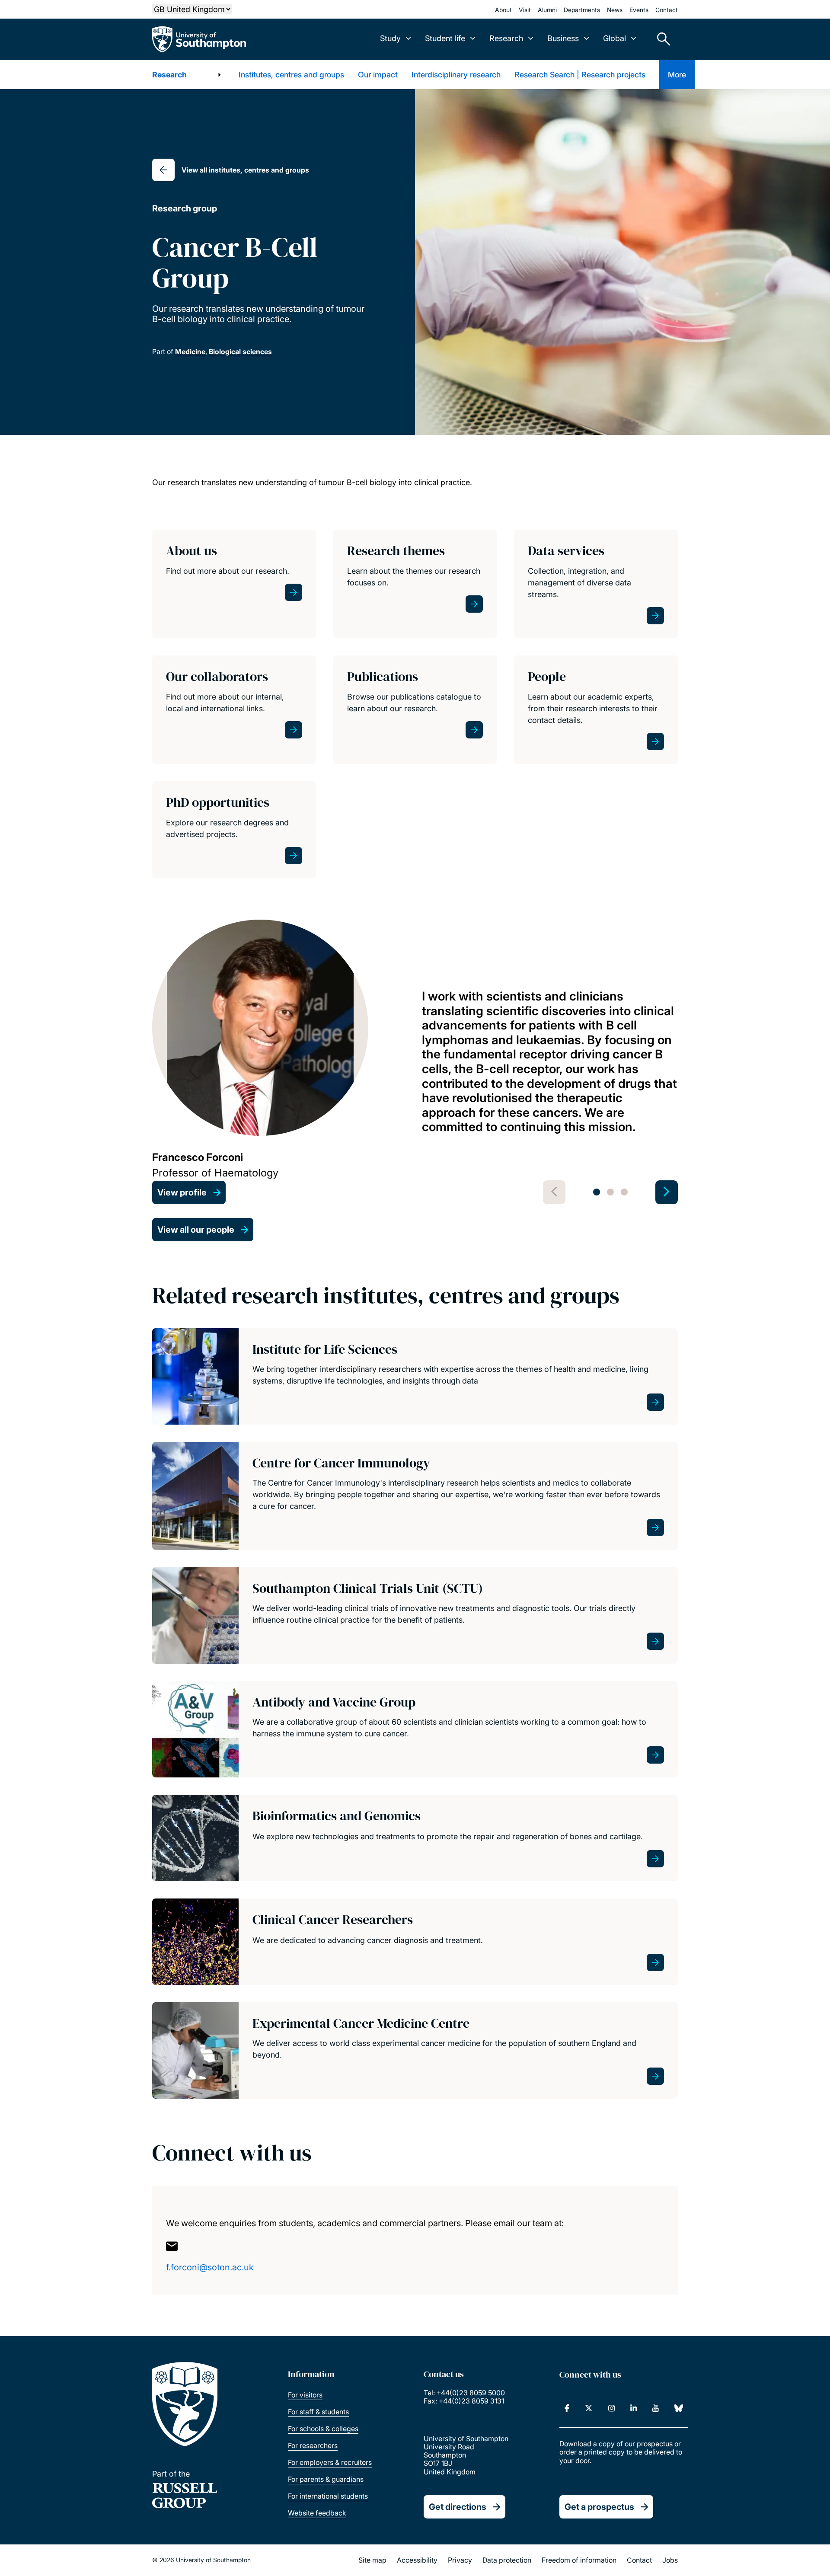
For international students (328, 2496)
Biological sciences (240, 352)
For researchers (313, 2445)
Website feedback (317, 2513)
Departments (582, 10)
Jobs (670, 2560)
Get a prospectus (599, 2507)
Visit (525, 10)
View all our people (196, 1230)
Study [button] (390, 38)
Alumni (547, 10)
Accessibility (417, 2560)
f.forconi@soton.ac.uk (210, 2267)
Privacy (460, 2560)
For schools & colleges (323, 2429)
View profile (182, 1192)
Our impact (378, 75)
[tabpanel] (415, 1062)
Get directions (458, 2507)
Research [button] (506, 38)
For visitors (305, 2395)
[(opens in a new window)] (567, 2408)
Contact (667, 10)
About (503, 10)
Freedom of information (579, 2560)
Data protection (507, 2560)
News (615, 10)
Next (667, 1192)
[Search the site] (661, 39)
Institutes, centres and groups (291, 75)
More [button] (677, 75)
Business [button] (563, 38)
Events (639, 10)
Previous (554, 1192)
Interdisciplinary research (456, 75)
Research (169, 75)
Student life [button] (445, 38)
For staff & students (318, 2412)
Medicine (190, 352)
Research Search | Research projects (580, 75)
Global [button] (615, 38)
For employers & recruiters (330, 2462)
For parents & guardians (326, 2479)
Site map (372, 2560)
